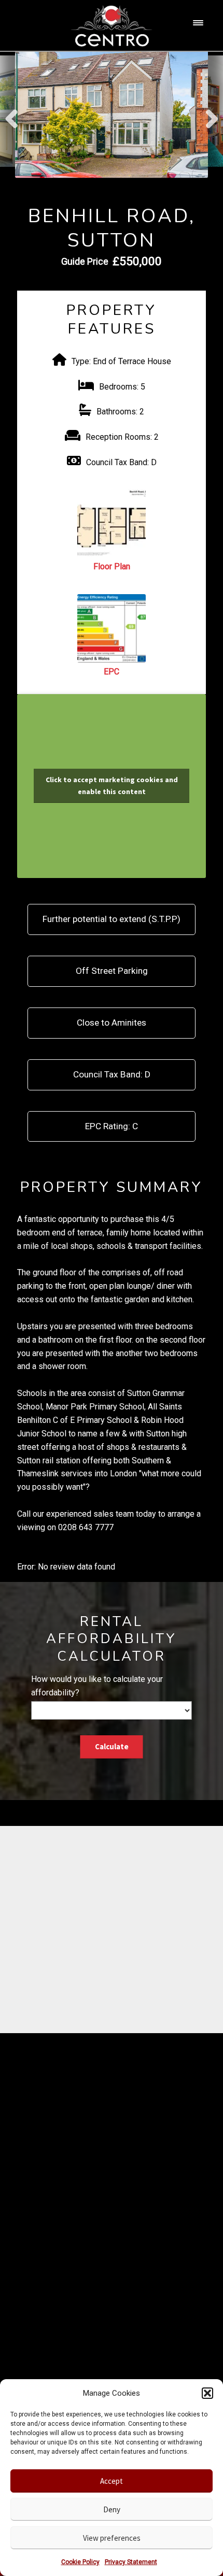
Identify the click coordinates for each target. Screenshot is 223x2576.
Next (211, 114)
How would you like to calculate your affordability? (97, 1686)
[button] (207, 2393)
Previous (12, 114)
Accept (112, 2481)
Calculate (112, 1746)
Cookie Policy (80, 2562)
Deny (112, 2509)
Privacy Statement (131, 2562)
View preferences (112, 2538)
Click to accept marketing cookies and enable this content (112, 786)
